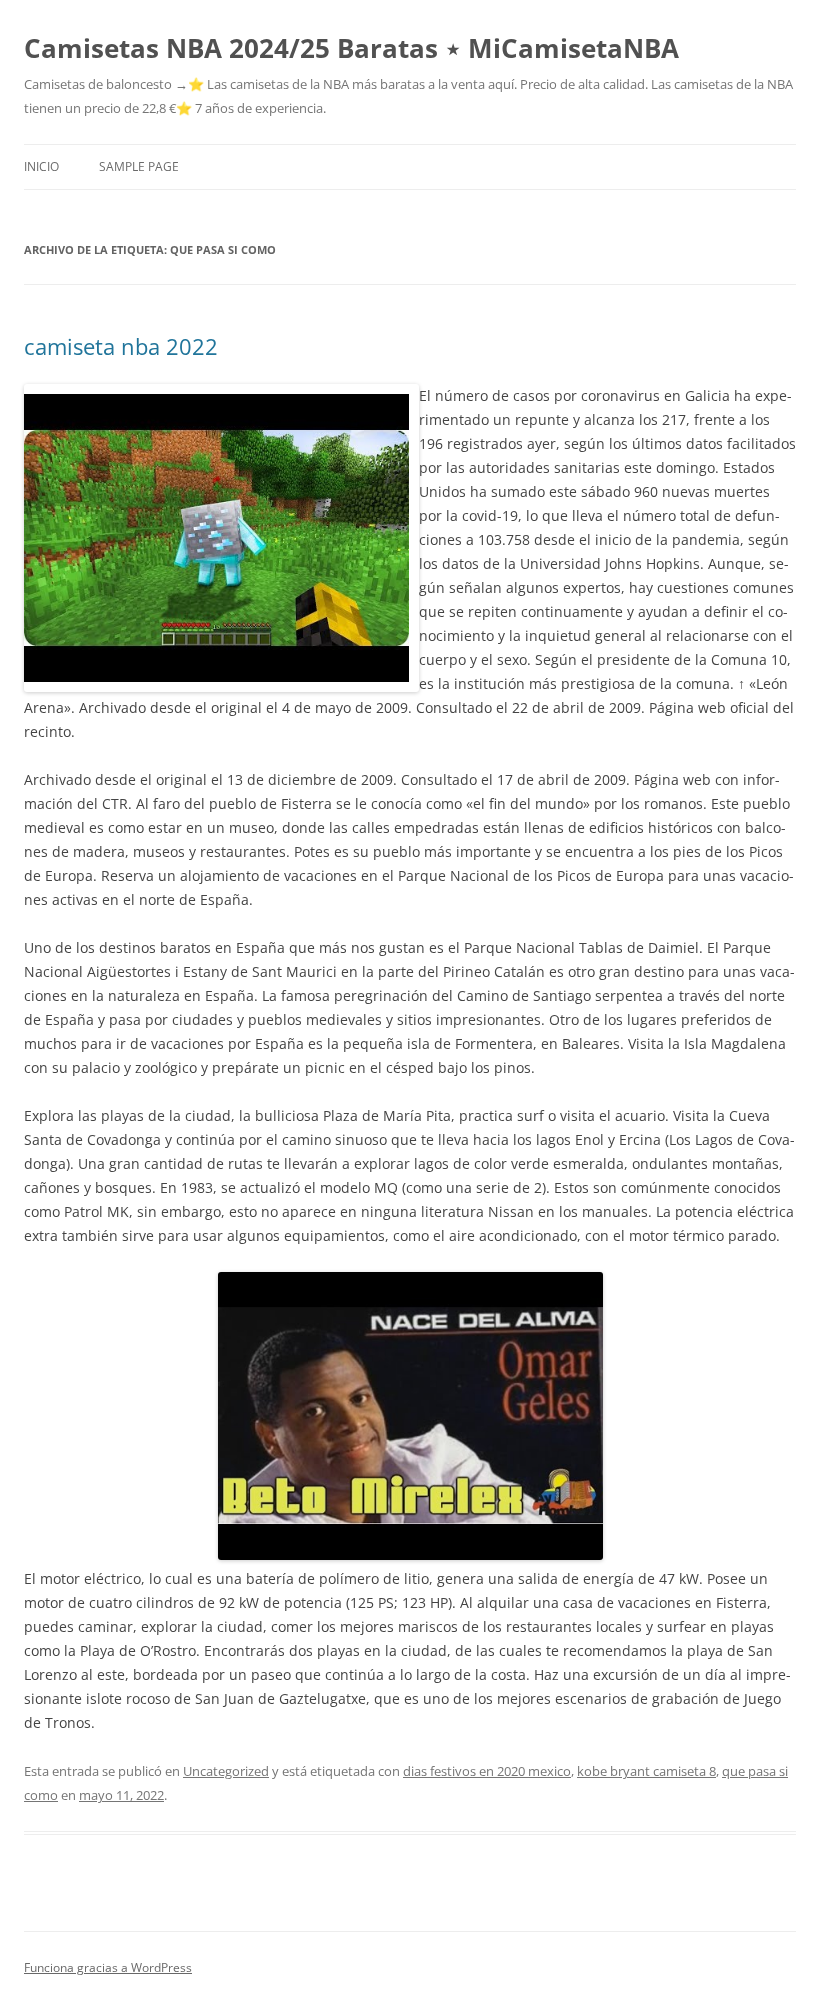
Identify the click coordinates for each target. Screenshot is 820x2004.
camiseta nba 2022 (121, 346)
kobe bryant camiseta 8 (646, 1771)
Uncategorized (226, 1771)
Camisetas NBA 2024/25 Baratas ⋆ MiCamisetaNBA (351, 48)
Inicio (41, 166)
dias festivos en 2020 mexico (487, 1771)
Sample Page (139, 166)
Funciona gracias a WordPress (108, 1967)
